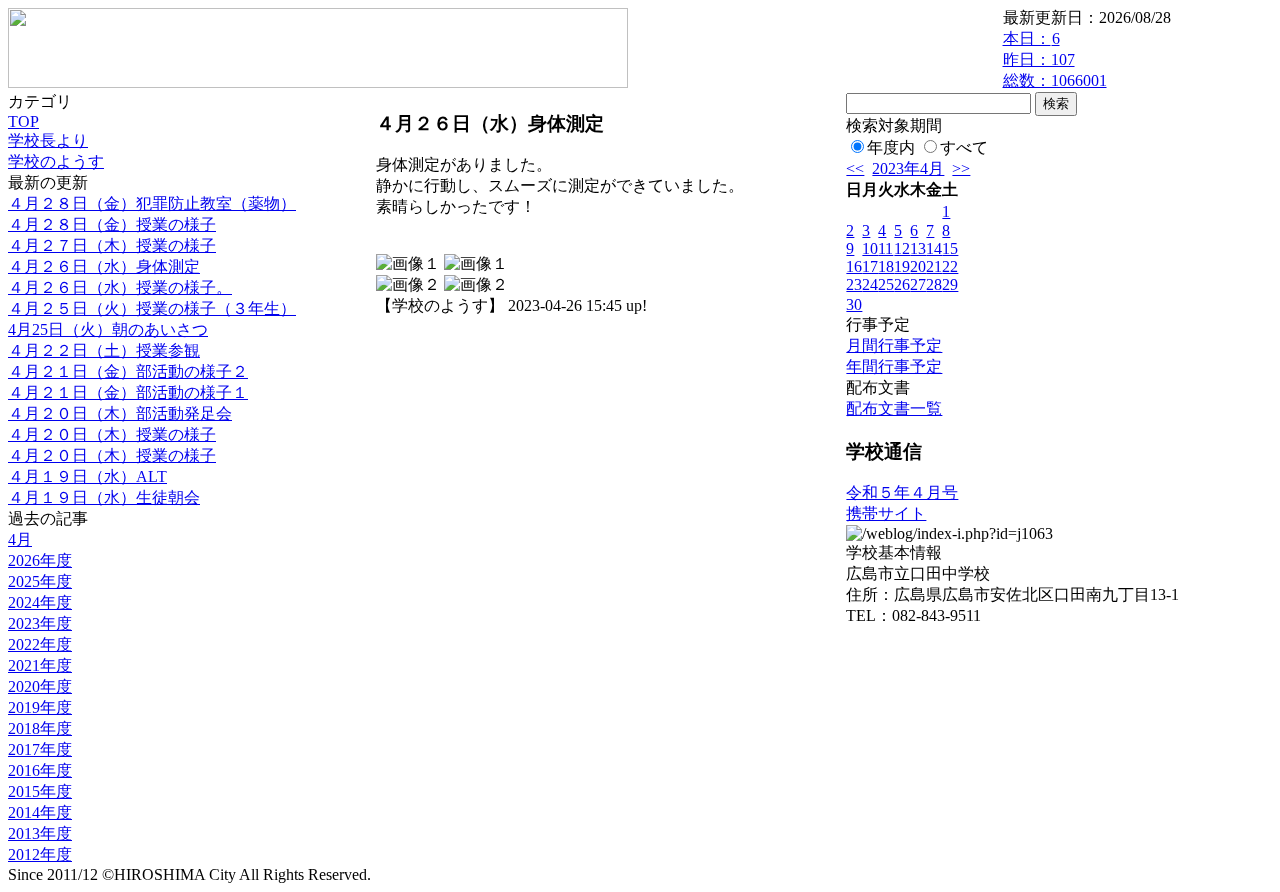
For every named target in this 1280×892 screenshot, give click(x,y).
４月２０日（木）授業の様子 (112, 434)
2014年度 (40, 812)
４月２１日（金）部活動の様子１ (128, 392)
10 (870, 248)
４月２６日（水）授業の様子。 (120, 287)
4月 (20, 539)
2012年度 (40, 854)
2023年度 (40, 623)
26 (902, 284)
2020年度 (40, 686)
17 (870, 266)
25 (886, 284)
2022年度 (40, 644)
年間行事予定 (894, 366)
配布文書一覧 (894, 408)
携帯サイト (886, 513)
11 (885, 248)
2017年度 (40, 749)
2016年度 (40, 770)
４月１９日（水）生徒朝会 (104, 497)
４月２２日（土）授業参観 (104, 350)
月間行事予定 (894, 345)
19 (902, 266)
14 (934, 248)
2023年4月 (908, 168)
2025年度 (40, 581)
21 (934, 266)
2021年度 (40, 665)
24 (870, 284)
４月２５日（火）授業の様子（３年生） (152, 308)
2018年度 (40, 728)
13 (918, 248)
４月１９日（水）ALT (87, 476)
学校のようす (56, 161)
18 (886, 266)
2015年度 (40, 791)
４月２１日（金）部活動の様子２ (128, 371)
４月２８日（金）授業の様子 (112, 224)
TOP (23, 121)
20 (918, 266)
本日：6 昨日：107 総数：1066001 (1055, 59)
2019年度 (40, 707)
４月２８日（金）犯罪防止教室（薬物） (152, 203)
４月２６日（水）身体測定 (104, 266)
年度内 (891, 147)
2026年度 (40, 560)
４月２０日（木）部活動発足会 (120, 413)
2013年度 (40, 833)
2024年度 (40, 602)
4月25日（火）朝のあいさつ (108, 329)
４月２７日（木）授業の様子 (112, 245)
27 (918, 284)
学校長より (48, 140)
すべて (964, 147)
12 (902, 248)
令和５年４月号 (902, 492)
